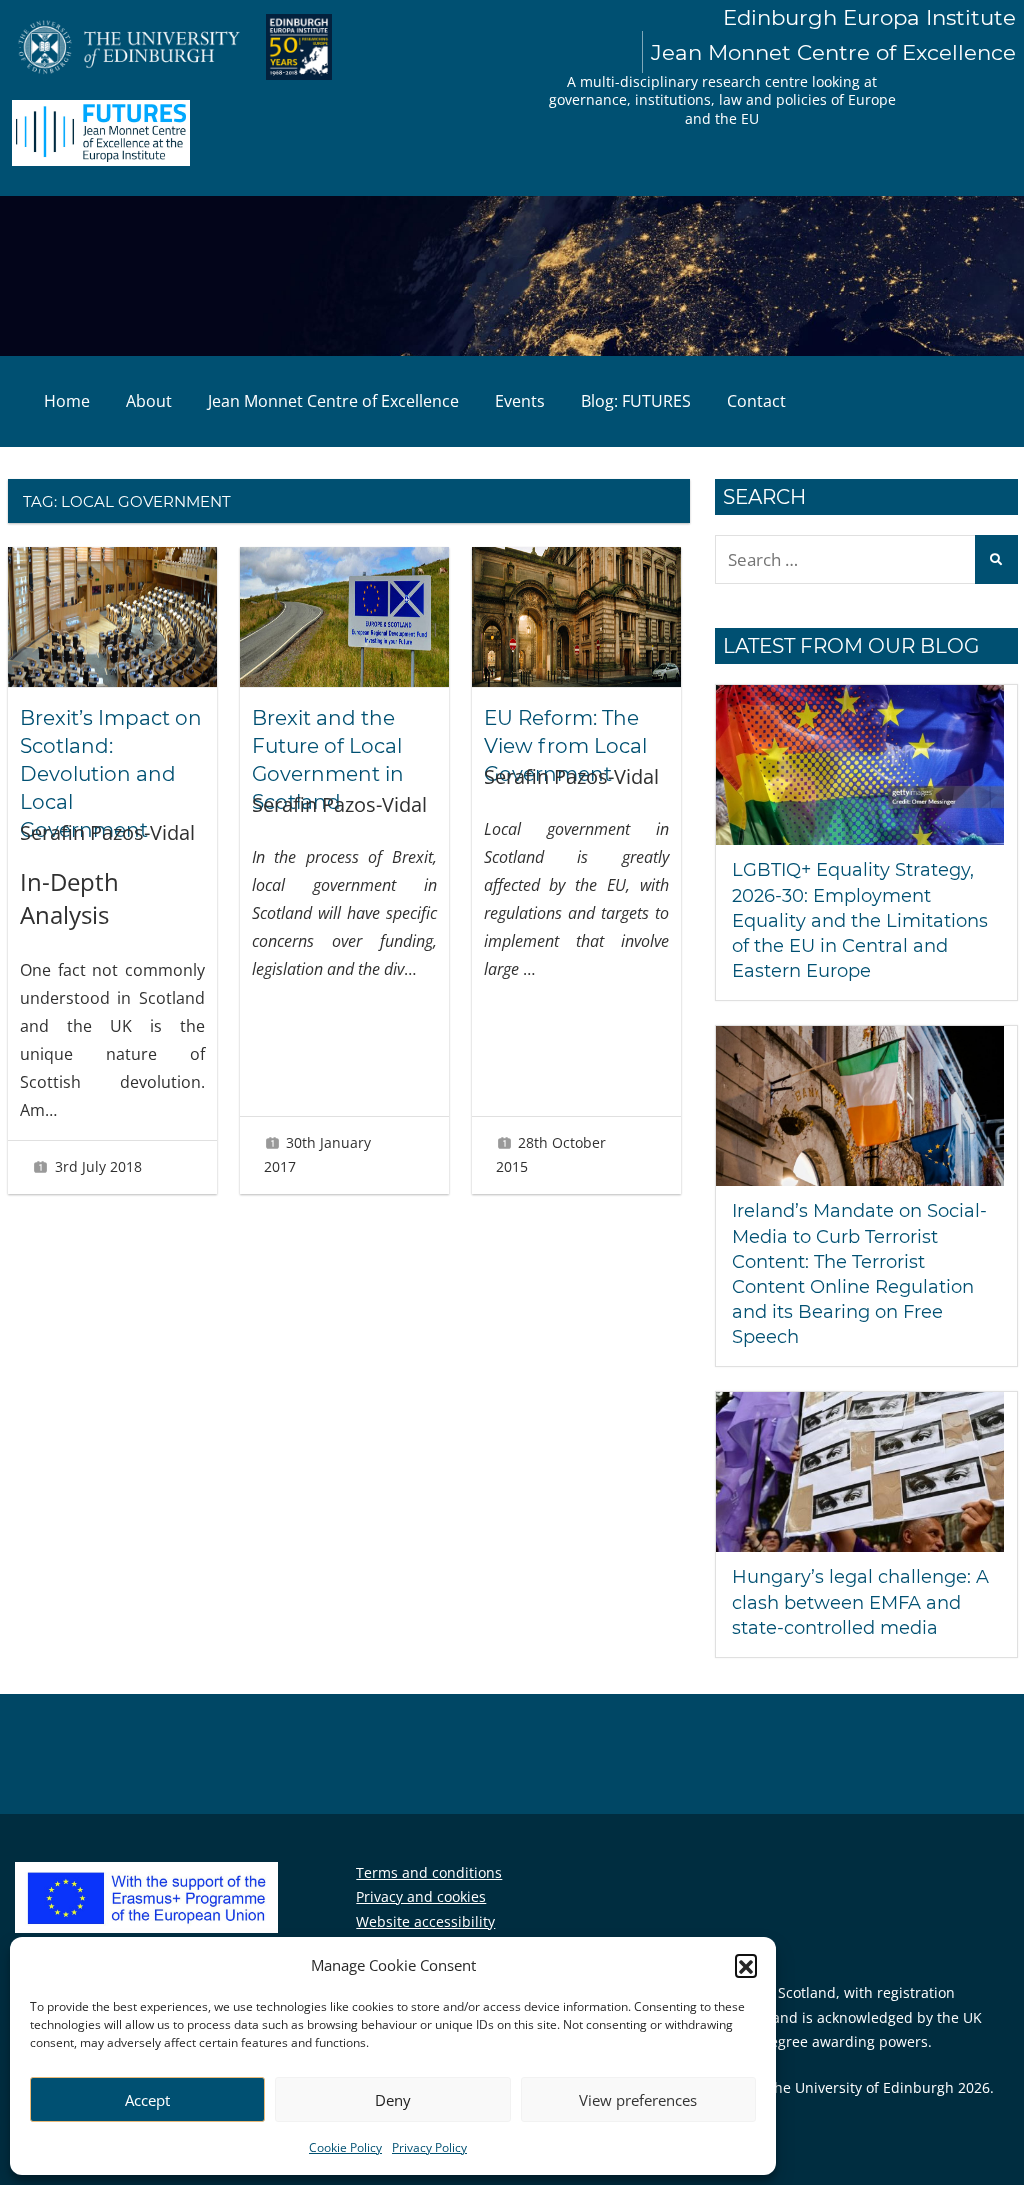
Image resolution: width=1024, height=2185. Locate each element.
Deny (393, 2100)
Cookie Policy (345, 2147)
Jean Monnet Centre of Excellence (333, 401)
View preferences (638, 2100)
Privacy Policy (429, 2147)
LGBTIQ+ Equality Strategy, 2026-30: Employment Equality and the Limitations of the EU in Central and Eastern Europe (860, 920)
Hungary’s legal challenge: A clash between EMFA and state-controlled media (860, 1602)
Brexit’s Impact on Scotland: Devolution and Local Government (111, 774)
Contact (756, 401)
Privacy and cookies (421, 1896)
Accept (147, 2100)
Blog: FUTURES (636, 401)
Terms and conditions (429, 1872)
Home (67, 401)
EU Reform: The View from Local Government (565, 746)
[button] (746, 1965)
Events (520, 401)
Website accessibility (425, 1921)
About (149, 401)
